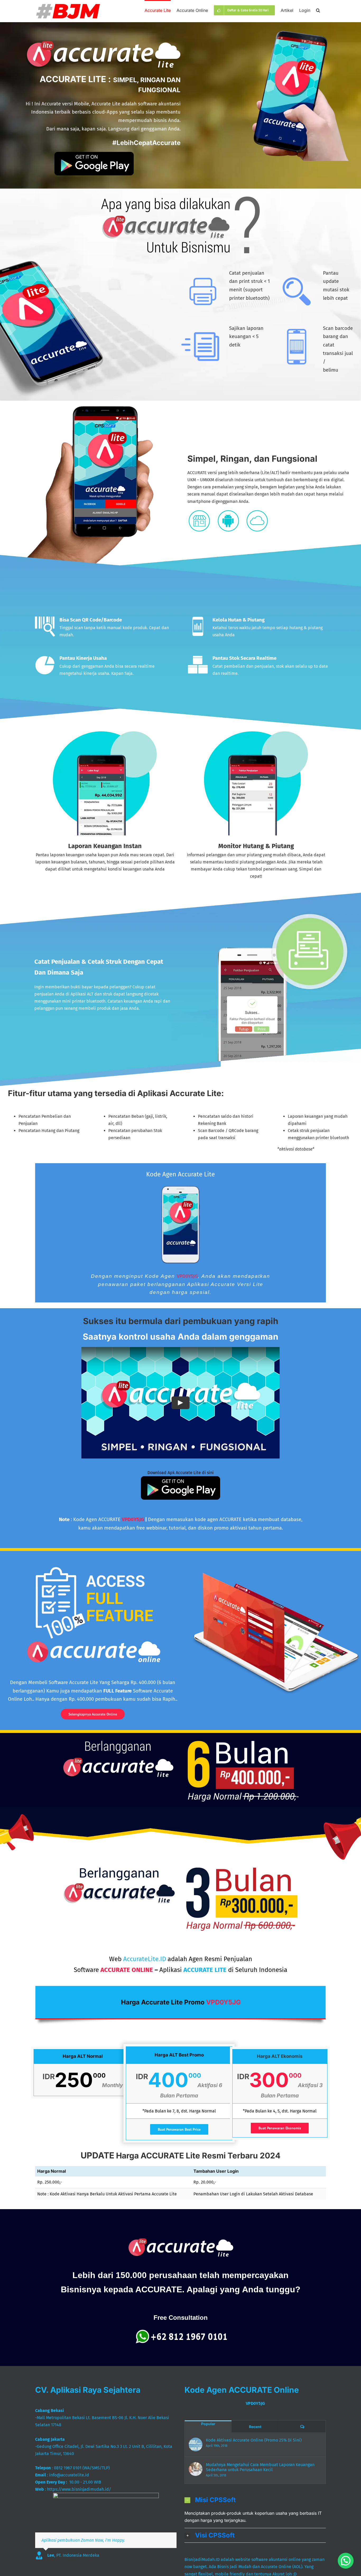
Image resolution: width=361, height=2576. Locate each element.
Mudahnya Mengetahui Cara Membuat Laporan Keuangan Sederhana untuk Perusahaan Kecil (260, 2467)
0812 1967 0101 (68, 2468)
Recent (255, 2427)
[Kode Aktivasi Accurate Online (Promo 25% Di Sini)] (196, 2444)
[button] (318, 10)
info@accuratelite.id (69, 2475)
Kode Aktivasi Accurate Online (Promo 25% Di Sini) (254, 2440)
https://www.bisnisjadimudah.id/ (79, 2489)
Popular (208, 2424)
